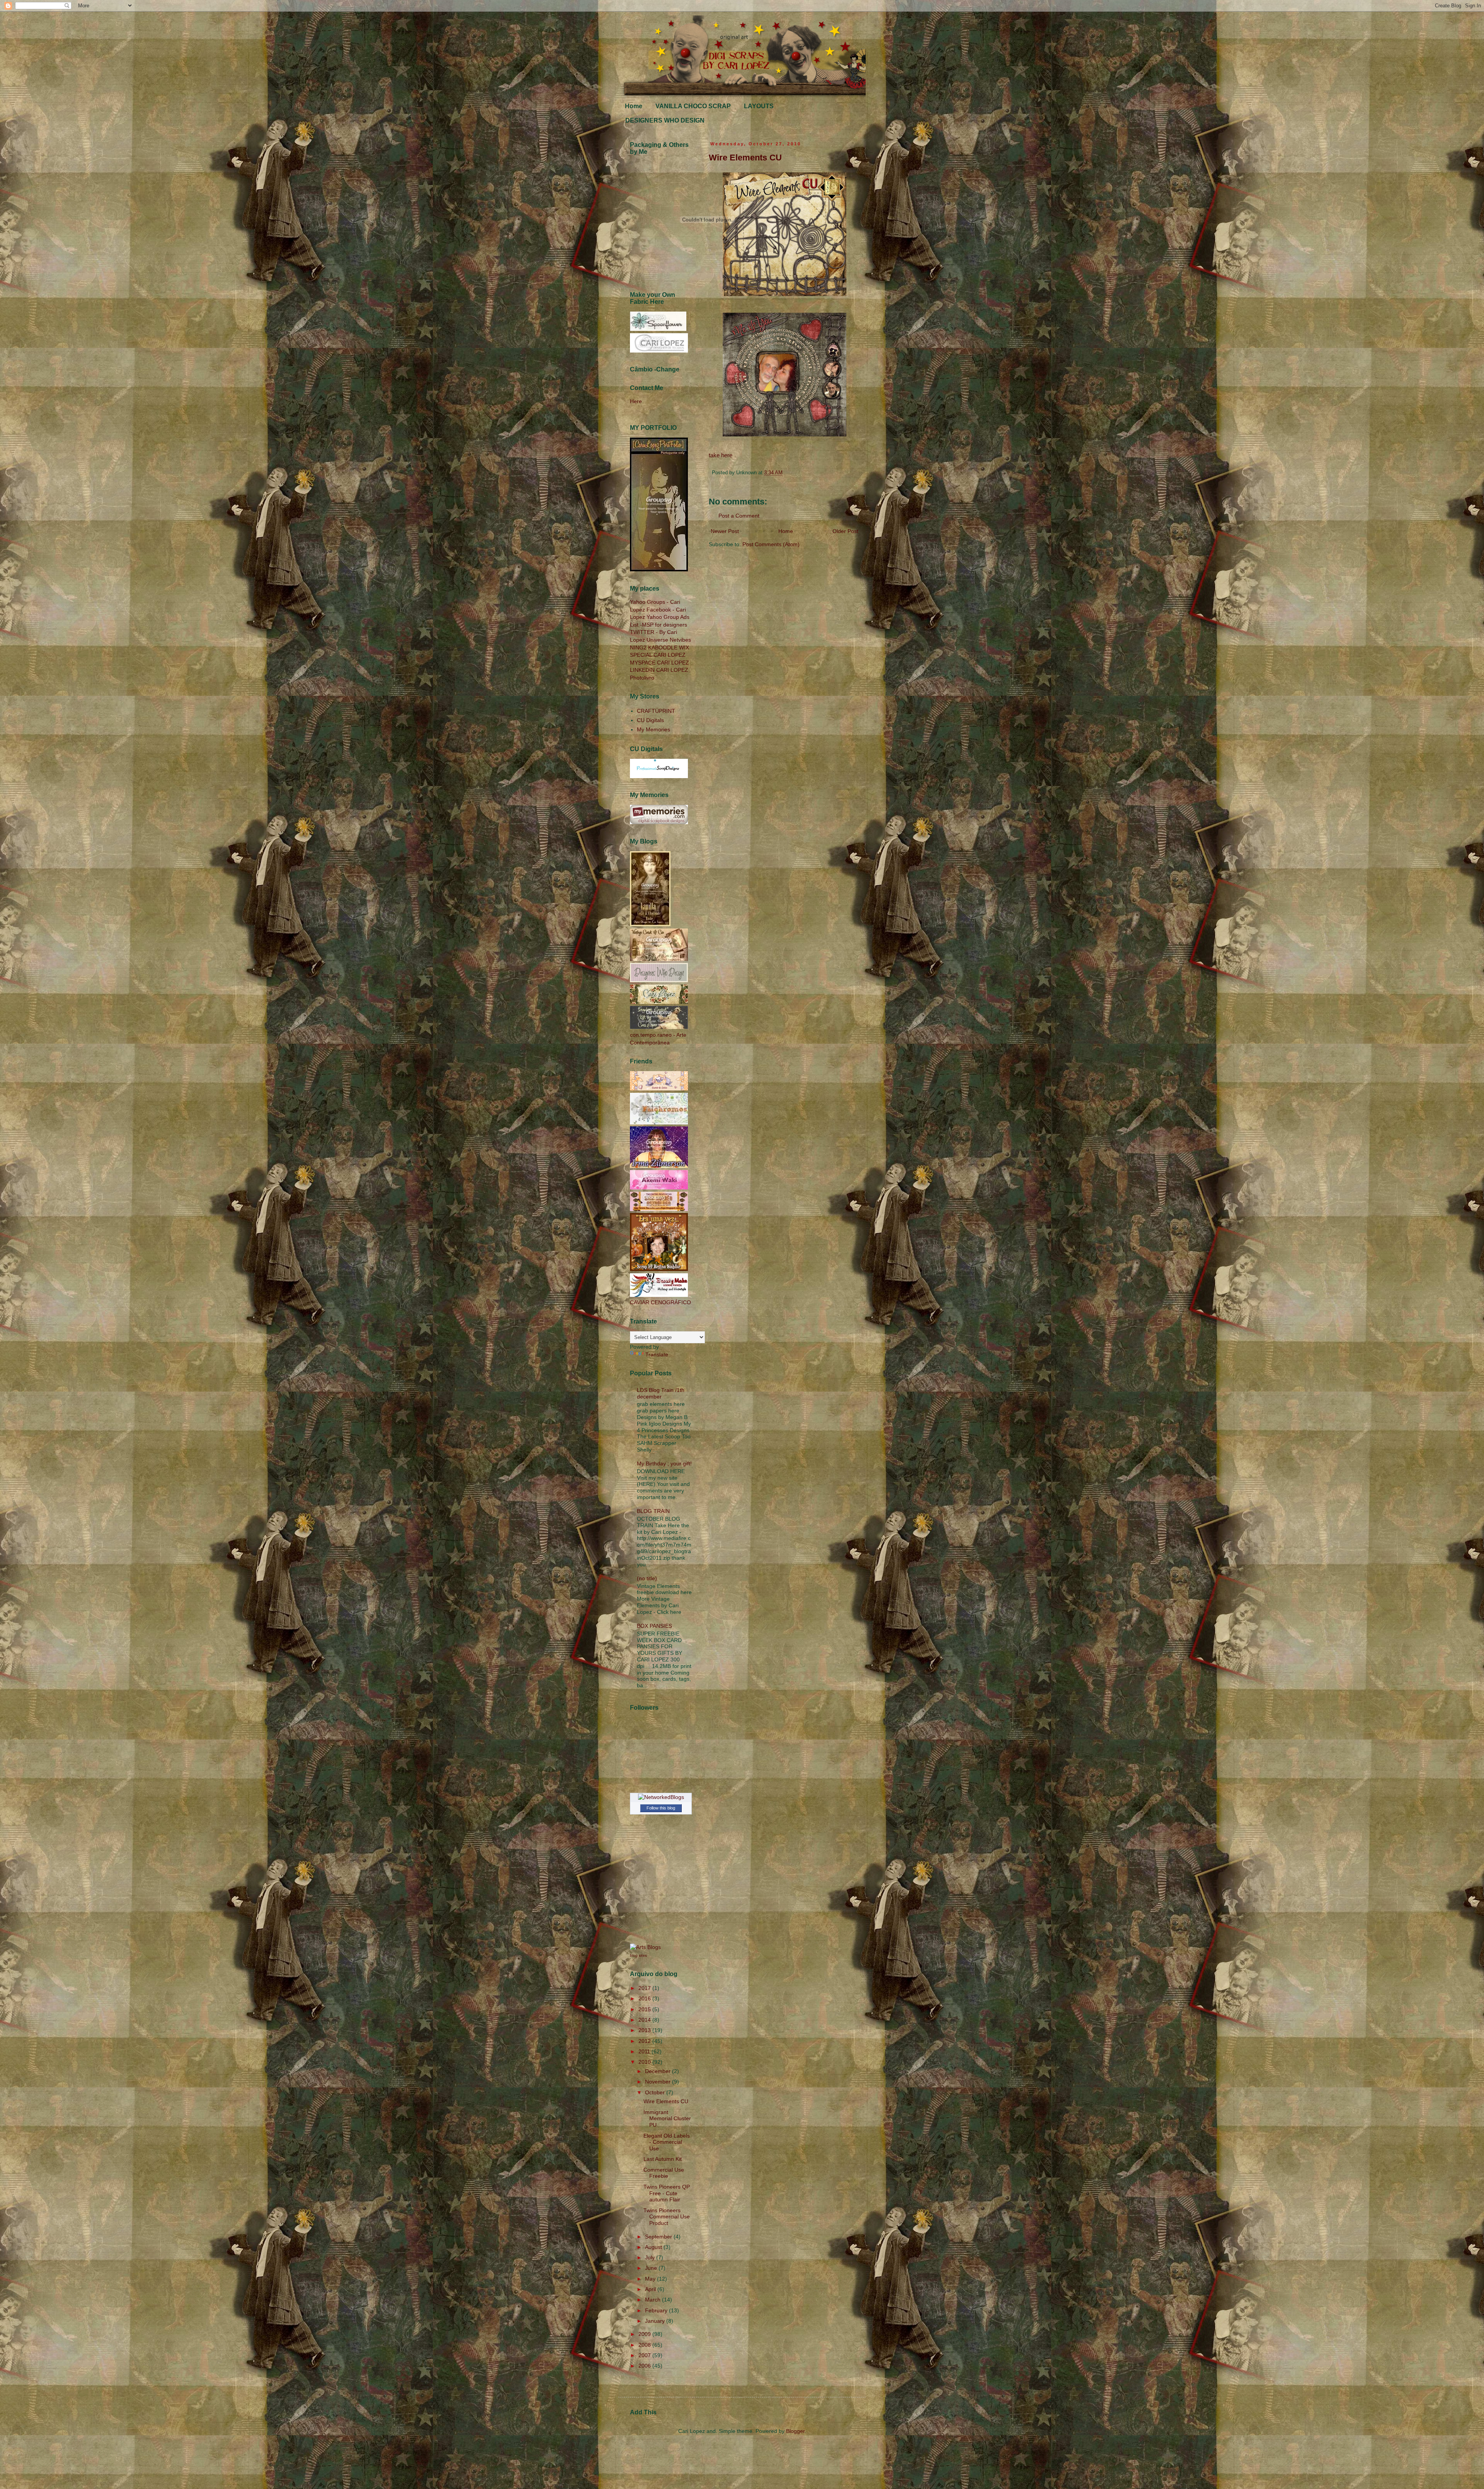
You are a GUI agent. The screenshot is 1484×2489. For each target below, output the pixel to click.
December (659, 2071)
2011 (645, 2051)
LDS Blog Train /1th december (661, 1393)
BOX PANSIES (654, 1626)
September (659, 2237)
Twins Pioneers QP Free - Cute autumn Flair (667, 2193)
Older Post (845, 531)
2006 (645, 2366)
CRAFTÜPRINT (656, 711)
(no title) (647, 1578)
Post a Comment (739, 516)
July (651, 2257)
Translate (657, 1354)
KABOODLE (663, 647)
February (657, 2310)
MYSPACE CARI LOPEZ (659, 663)
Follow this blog (661, 1808)
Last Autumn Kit (663, 2159)
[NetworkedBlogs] (661, 1797)
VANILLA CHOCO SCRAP (693, 106)
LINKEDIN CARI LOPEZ (659, 670)
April (651, 2289)
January (656, 2321)
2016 (645, 1998)
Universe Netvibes (669, 640)
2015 (645, 2009)
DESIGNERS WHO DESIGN (665, 120)
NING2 (638, 647)
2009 (645, 2334)
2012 (645, 2041)
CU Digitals (650, 720)
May (651, 2279)
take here (721, 455)
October (656, 2092)
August (654, 2247)
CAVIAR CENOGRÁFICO (660, 1302)
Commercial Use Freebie (664, 2173)
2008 (645, 2345)
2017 (645, 1988)
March (654, 2300)
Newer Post (725, 531)
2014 (645, 2020)
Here (636, 401)
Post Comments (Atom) (771, 544)
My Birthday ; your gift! (664, 1463)
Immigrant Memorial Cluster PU (667, 2119)
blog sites (638, 1955)
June (652, 2268)
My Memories (654, 729)
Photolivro (642, 678)
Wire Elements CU (745, 158)
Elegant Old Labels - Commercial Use (667, 2142)
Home (634, 106)
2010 (645, 2062)
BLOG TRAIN (653, 1511)
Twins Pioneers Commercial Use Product (667, 2217)
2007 (645, 2355)
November (659, 2082)
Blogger (795, 2431)
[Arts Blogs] (645, 1947)
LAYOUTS (759, 106)
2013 (645, 2030)
